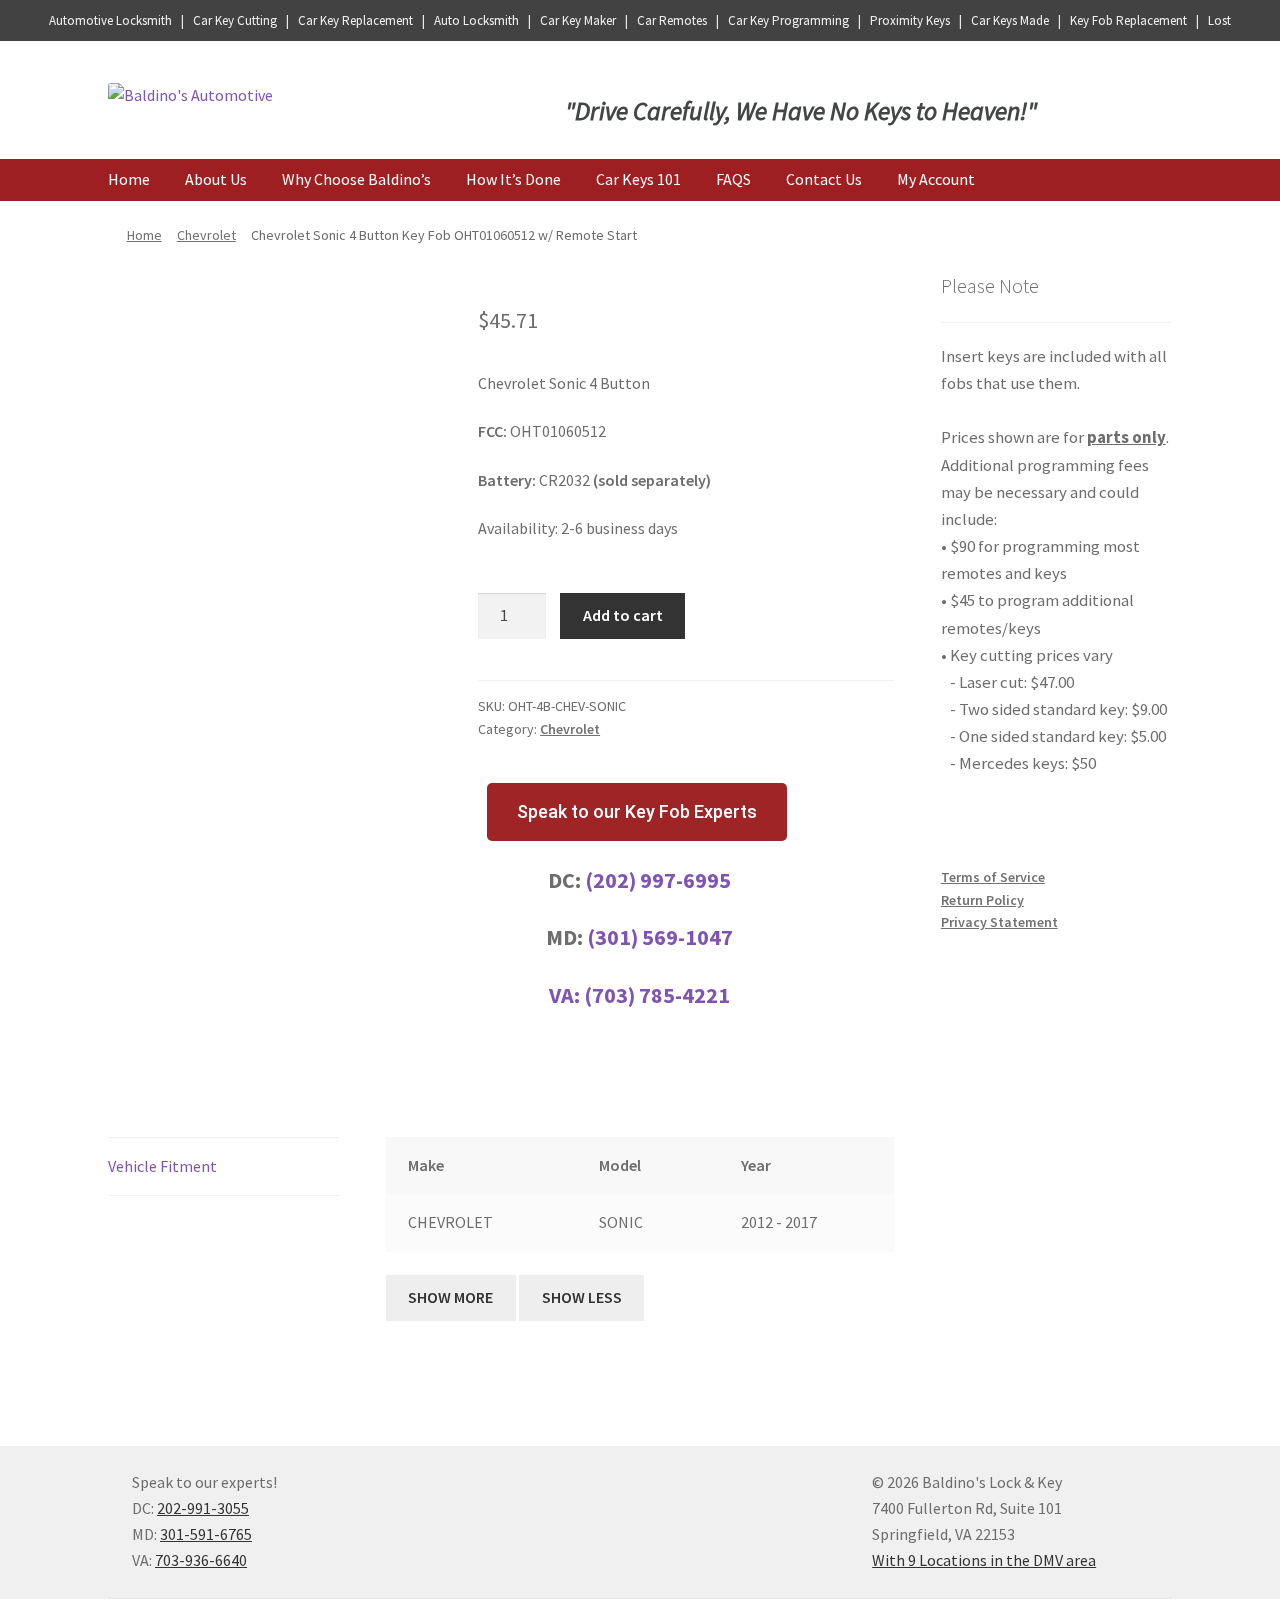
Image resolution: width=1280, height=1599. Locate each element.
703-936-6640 (201, 1560)
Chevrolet (206, 235)
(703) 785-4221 (657, 995)
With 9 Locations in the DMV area (984, 1560)
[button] (637, 812)
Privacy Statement (999, 922)
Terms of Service (993, 877)
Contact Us (824, 179)
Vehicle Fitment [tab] (162, 1166)
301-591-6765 (206, 1534)
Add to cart (623, 615)
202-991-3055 (203, 1508)
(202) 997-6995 (658, 880)
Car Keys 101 (638, 179)
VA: (566, 995)
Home (129, 179)
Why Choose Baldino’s (356, 179)
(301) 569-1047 (660, 937)
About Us (216, 179)
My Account (936, 179)
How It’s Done (513, 179)
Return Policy (982, 900)
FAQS (733, 179)
